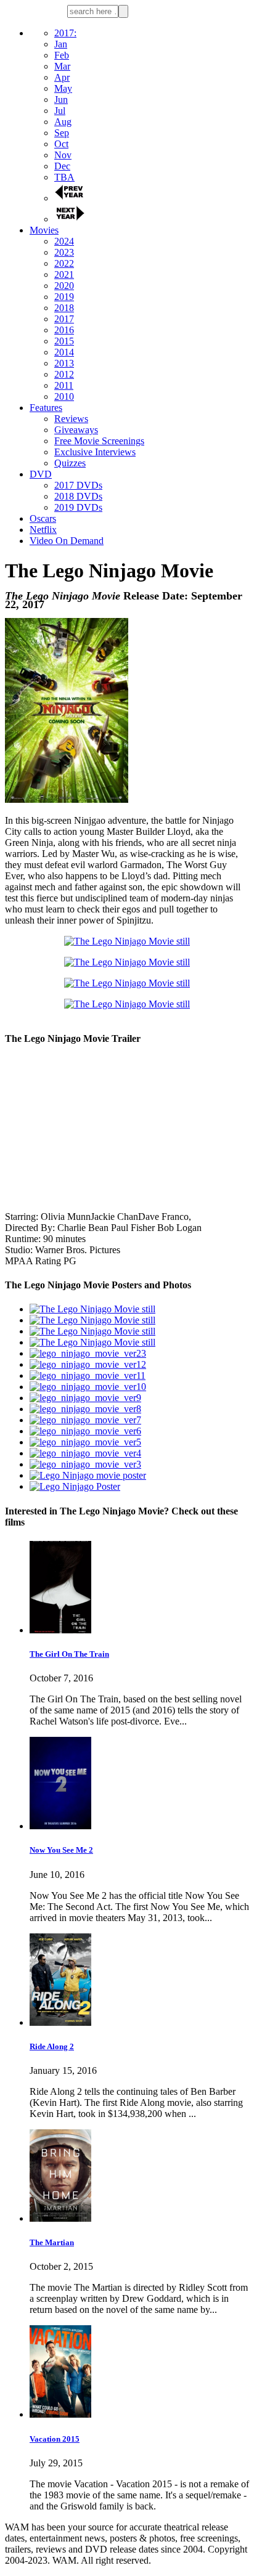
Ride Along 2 (52, 2046)
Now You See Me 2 (61, 1850)
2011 (64, 385)
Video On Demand (67, 541)
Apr (62, 77)
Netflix (43, 530)
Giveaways (76, 430)
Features (46, 408)
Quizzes (70, 463)
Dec (62, 166)
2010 (64, 396)
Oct (61, 144)
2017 (64, 319)
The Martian (52, 2242)
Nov (63, 155)
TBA (64, 177)
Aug (63, 122)
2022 (64, 263)
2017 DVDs (78, 485)
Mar (62, 66)
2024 (64, 241)
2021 (64, 274)
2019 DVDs (78, 507)
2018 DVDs (78, 496)
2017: (65, 33)
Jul (60, 111)
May (63, 88)
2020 (64, 286)
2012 (64, 374)
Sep (62, 133)
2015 (64, 341)
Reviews (71, 419)
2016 (64, 330)
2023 (64, 252)
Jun (61, 100)
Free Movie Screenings (99, 441)
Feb (62, 55)
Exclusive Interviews (95, 452)
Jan (61, 44)
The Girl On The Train (69, 1654)
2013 (64, 363)
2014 (64, 352)
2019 (64, 297)
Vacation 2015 (55, 2439)
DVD (41, 474)
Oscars (43, 518)
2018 (64, 308)
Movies (44, 230)
